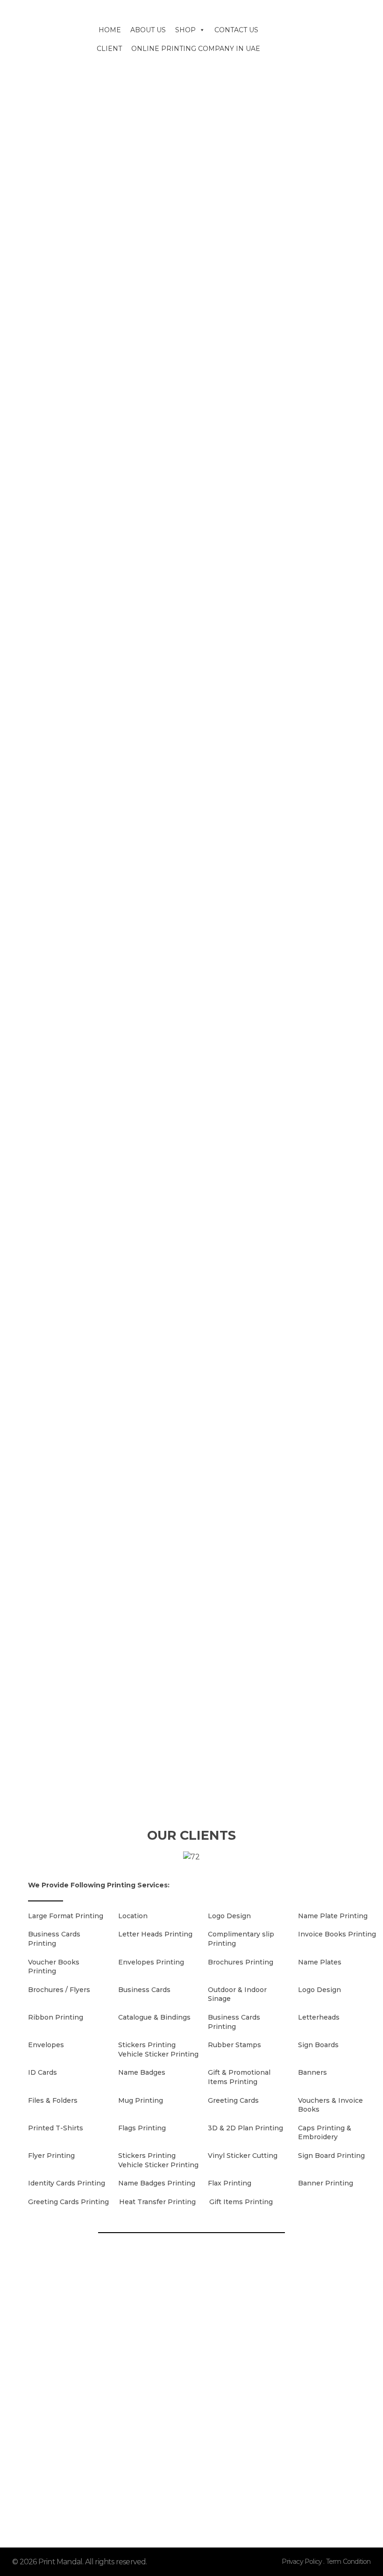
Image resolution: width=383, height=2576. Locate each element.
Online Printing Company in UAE (196, 49)
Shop (185, 30)
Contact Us (236, 30)
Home (110, 30)
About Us (148, 30)
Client (109, 49)
